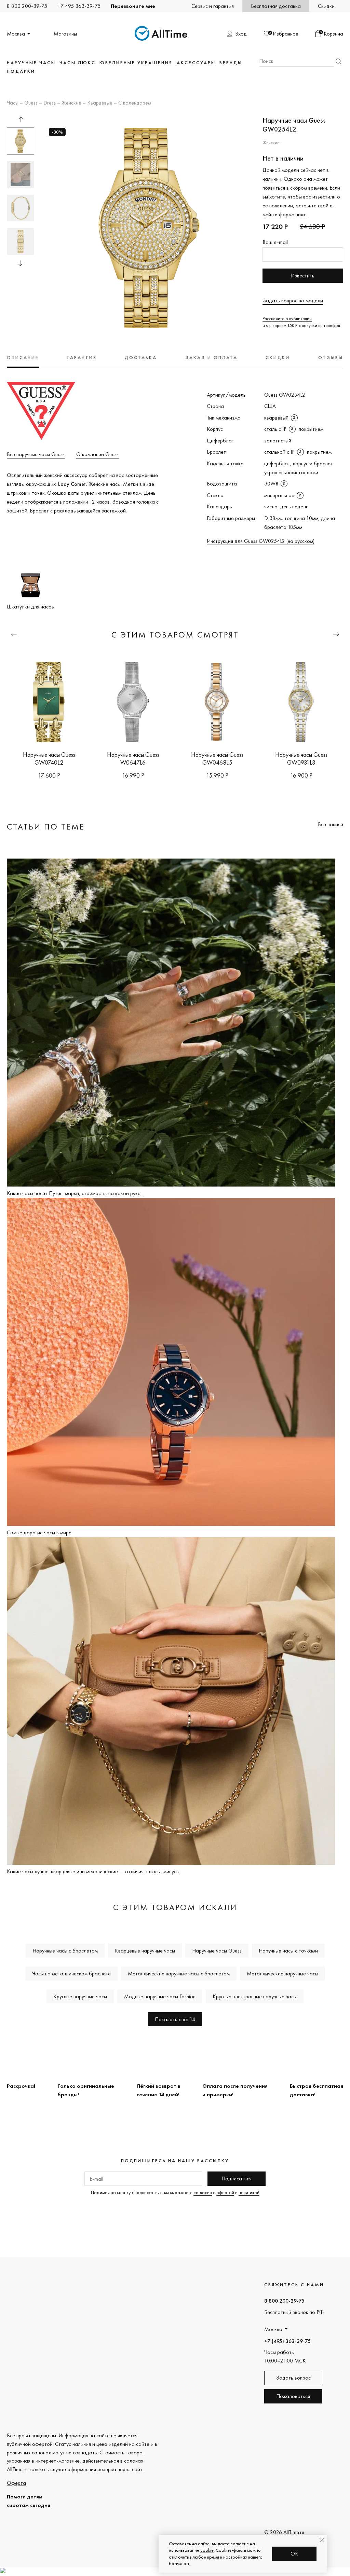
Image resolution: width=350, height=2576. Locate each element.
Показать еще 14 (175, 2019)
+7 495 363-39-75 (79, 6)
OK (294, 2554)
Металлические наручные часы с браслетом (179, 1974)
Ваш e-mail (275, 242)
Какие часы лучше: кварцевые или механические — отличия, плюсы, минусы (93, 1871)
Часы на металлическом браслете (71, 1974)
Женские (71, 103)
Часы (13, 103)
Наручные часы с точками (288, 1951)
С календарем (135, 103)
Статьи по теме (46, 827)
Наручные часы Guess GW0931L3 (301, 758)
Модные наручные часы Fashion (160, 1996)
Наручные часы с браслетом (65, 1951)
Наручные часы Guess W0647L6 (133, 758)
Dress (50, 103)
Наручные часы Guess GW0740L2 (49, 758)
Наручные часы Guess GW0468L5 (217, 758)
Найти (338, 61)
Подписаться (237, 2178)
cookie (207, 2550)
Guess (31, 103)
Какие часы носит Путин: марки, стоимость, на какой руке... (75, 1193)
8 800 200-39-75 (27, 6)
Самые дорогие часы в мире (39, 1532)
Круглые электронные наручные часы (255, 1996)
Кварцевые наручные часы (145, 1951)
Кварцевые (100, 103)
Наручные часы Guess (217, 1951)
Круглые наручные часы (80, 1996)
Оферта (16, 2483)
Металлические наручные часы (282, 1974)
